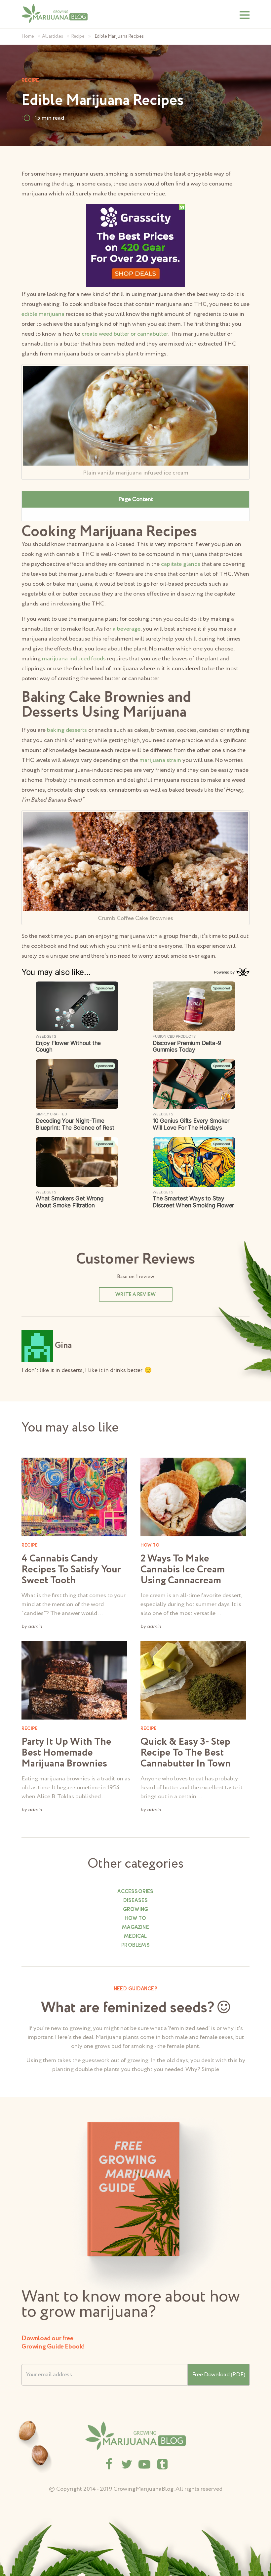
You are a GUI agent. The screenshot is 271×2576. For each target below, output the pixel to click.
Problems (135, 1945)
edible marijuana (43, 314)
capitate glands (181, 564)
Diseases (136, 1901)
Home (28, 36)
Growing (135, 1910)
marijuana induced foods (74, 659)
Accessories (135, 1892)
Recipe (78, 36)
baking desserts (67, 730)
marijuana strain (160, 760)
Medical (135, 1936)
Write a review (135, 1295)
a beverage (127, 629)
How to (135, 1919)
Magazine (135, 1928)
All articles (53, 36)
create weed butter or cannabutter (124, 334)
